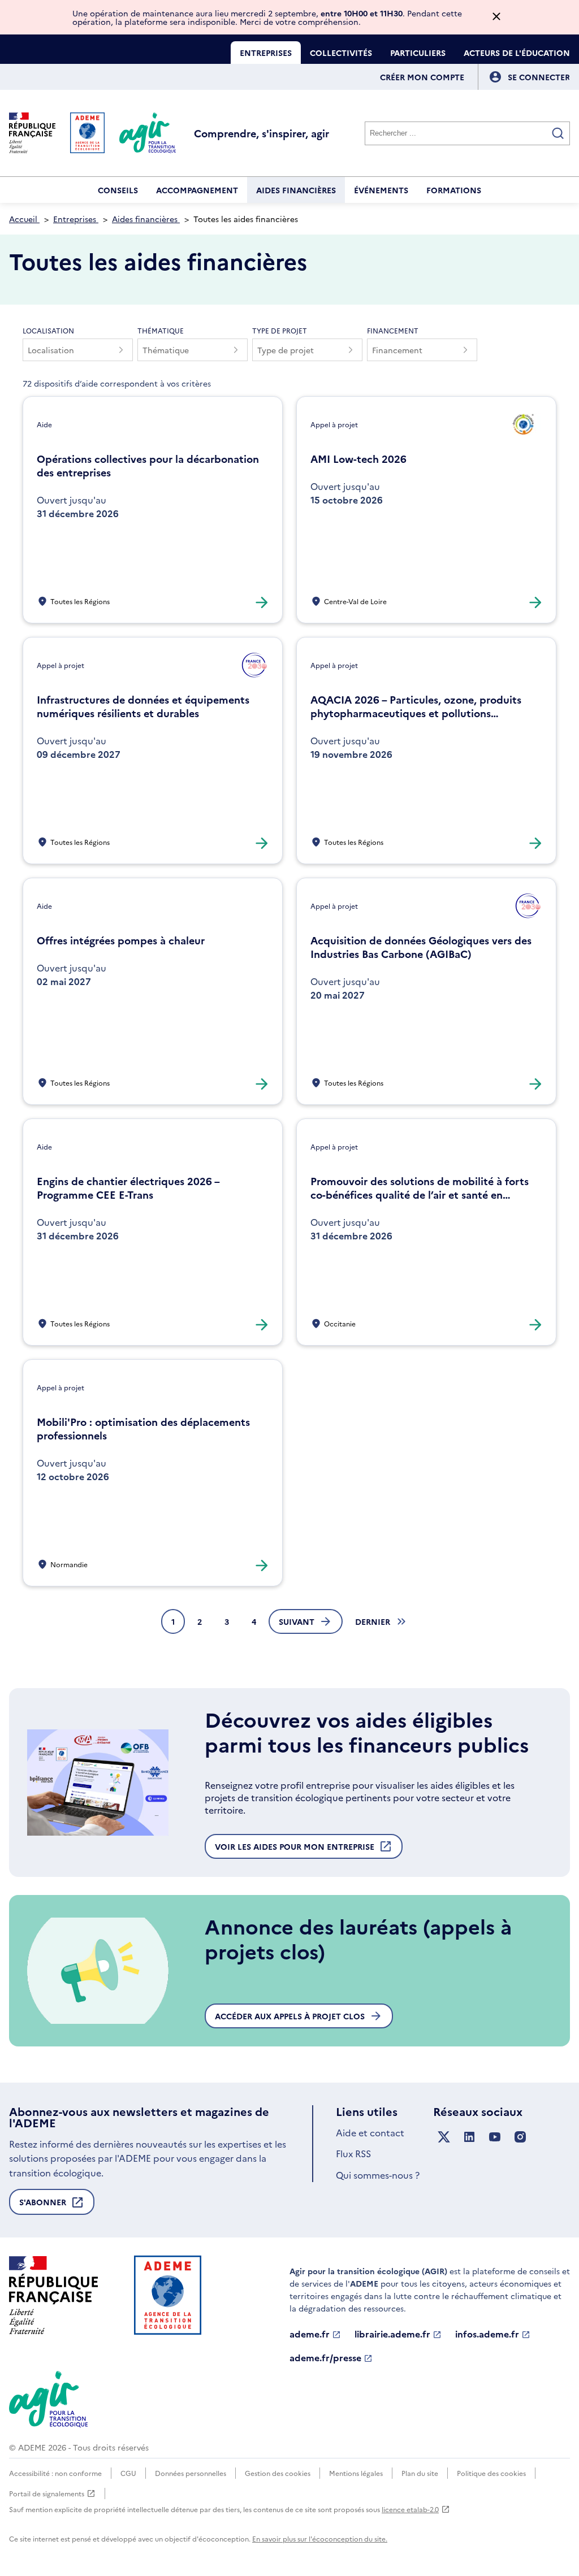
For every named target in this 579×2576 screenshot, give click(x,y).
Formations (454, 190)
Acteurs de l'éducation (517, 53)
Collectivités (341, 53)
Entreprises (266, 53)
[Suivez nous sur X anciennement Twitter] (444, 2137)
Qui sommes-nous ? (378, 2175)
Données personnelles (191, 2473)
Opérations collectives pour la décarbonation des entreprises (148, 466)
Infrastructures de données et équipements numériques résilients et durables (143, 706)
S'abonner (43, 2206)
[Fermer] (496, 17)
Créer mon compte (422, 77)
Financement (393, 330)
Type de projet (280, 330)
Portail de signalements (47, 2494)
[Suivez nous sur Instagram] (520, 2137)
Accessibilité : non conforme (55, 2473)
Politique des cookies (491, 2473)
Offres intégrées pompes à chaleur (121, 940)
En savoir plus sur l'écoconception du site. (320, 2538)
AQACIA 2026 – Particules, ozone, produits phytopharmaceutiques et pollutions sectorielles (416, 706)
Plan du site (420, 2473)
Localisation (48, 330)
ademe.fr (310, 2334)
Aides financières (296, 190)
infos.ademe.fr (487, 2334)
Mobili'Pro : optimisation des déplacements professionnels (143, 1429)
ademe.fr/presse (325, 2358)
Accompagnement (197, 190)
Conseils (118, 190)
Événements (381, 190)
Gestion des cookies (278, 2473)
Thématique (161, 330)
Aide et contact (370, 2132)
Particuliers (418, 53)
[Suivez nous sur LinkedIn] (469, 2137)
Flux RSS (353, 2153)
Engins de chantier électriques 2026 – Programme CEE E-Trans (128, 1188)
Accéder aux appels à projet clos (290, 2016)
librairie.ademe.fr (392, 2334)
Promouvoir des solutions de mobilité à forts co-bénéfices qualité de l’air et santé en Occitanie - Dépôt (420, 1188)
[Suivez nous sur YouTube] (495, 2137)
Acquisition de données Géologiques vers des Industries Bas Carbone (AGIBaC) (421, 947)
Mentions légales (356, 2473)
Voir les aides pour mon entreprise (295, 1850)
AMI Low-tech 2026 (358, 459)
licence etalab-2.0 (410, 2509)
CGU (128, 2473)
